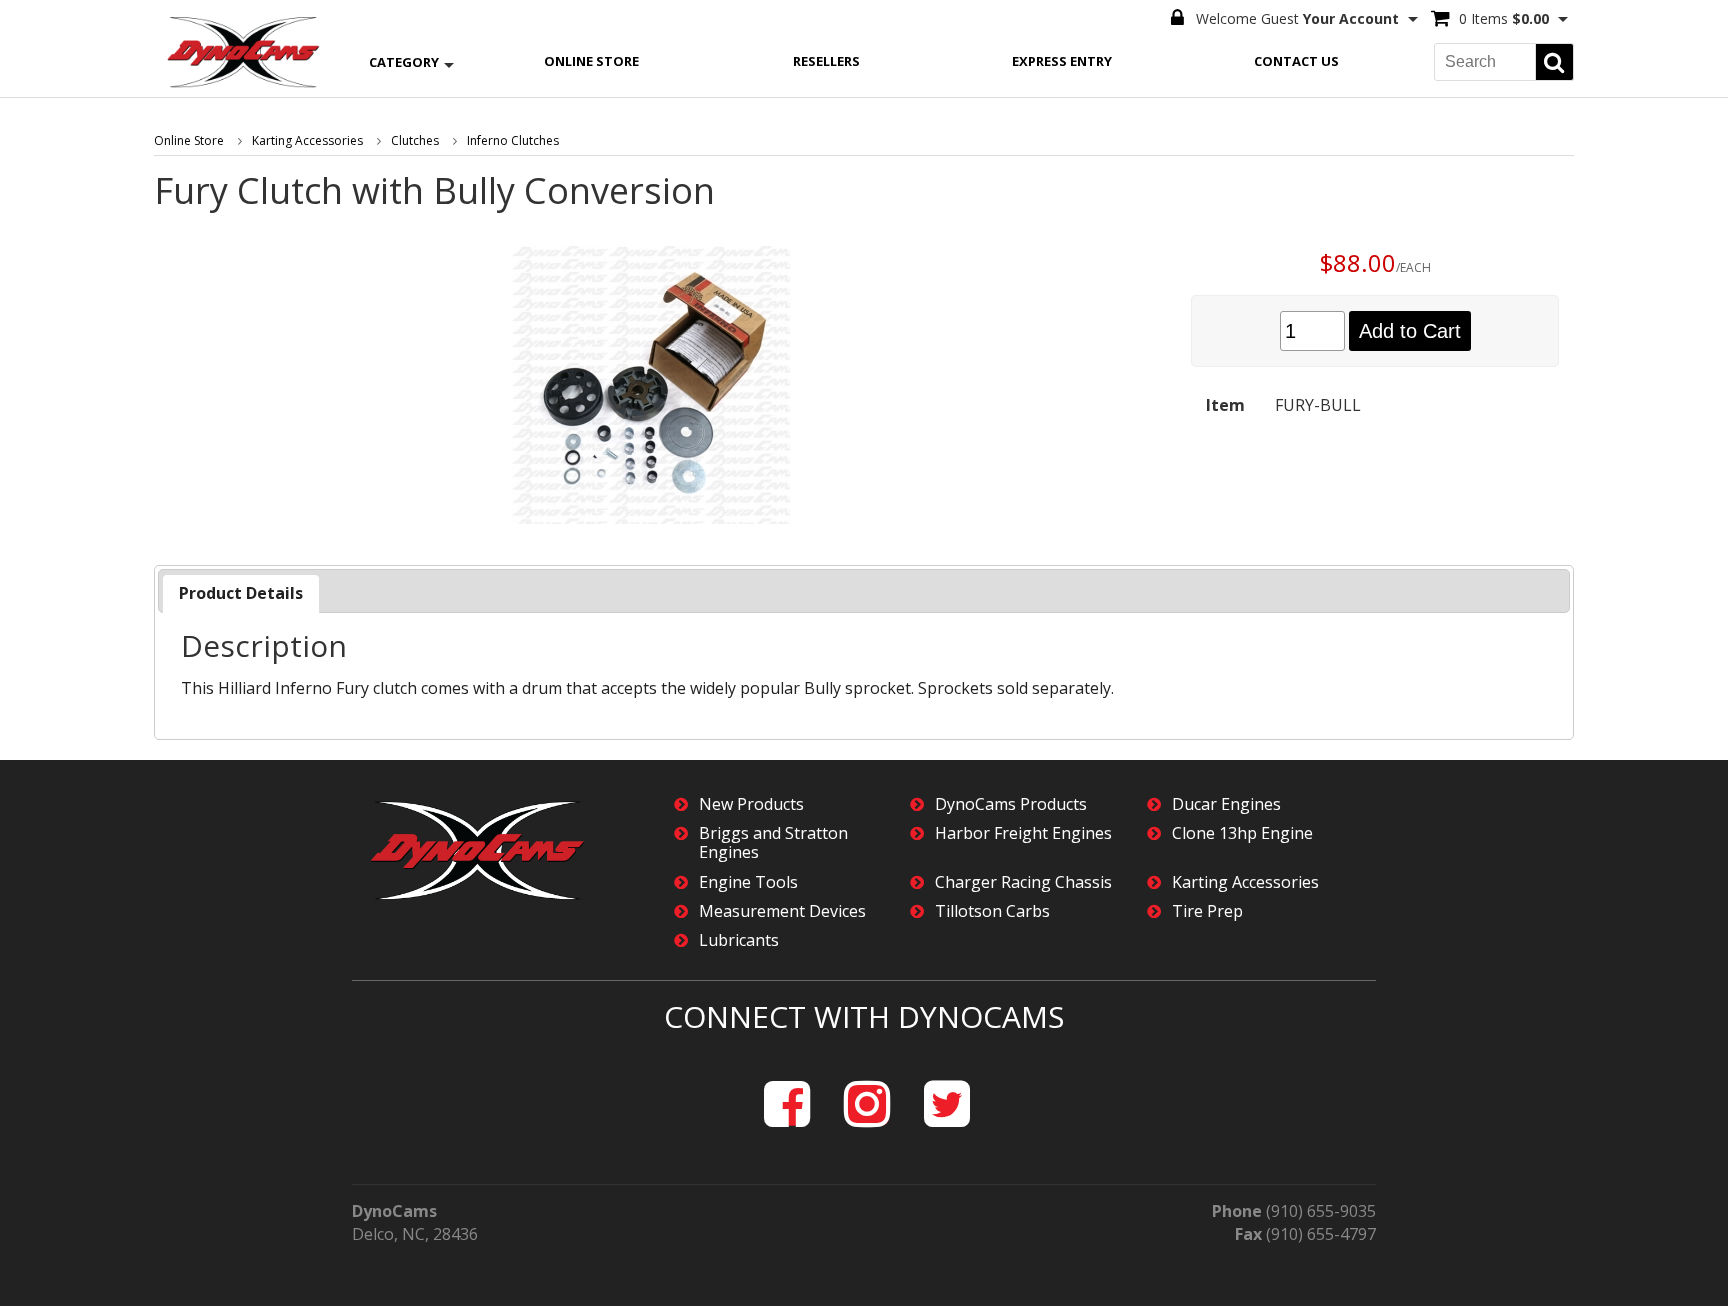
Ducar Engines (1226, 804)
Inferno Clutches (513, 140)
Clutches (415, 140)
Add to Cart (1410, 331)
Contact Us (1296, 61)
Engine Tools (748, 882)
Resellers (826, 61)
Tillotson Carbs (992, 911)
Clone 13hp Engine (1242, 833)
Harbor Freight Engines (1023, 833)
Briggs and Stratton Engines (773, 843)
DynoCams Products (1011, 804)
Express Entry (1062, 61)
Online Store (591, 61)
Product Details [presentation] (241, 593)
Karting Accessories (307, 140)
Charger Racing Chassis (1023, 882)
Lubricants (739, 940)
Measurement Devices (782, 911)
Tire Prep (1207, 911)
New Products (751, 804)
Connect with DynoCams (864, 1016)
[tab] (241, 593)
